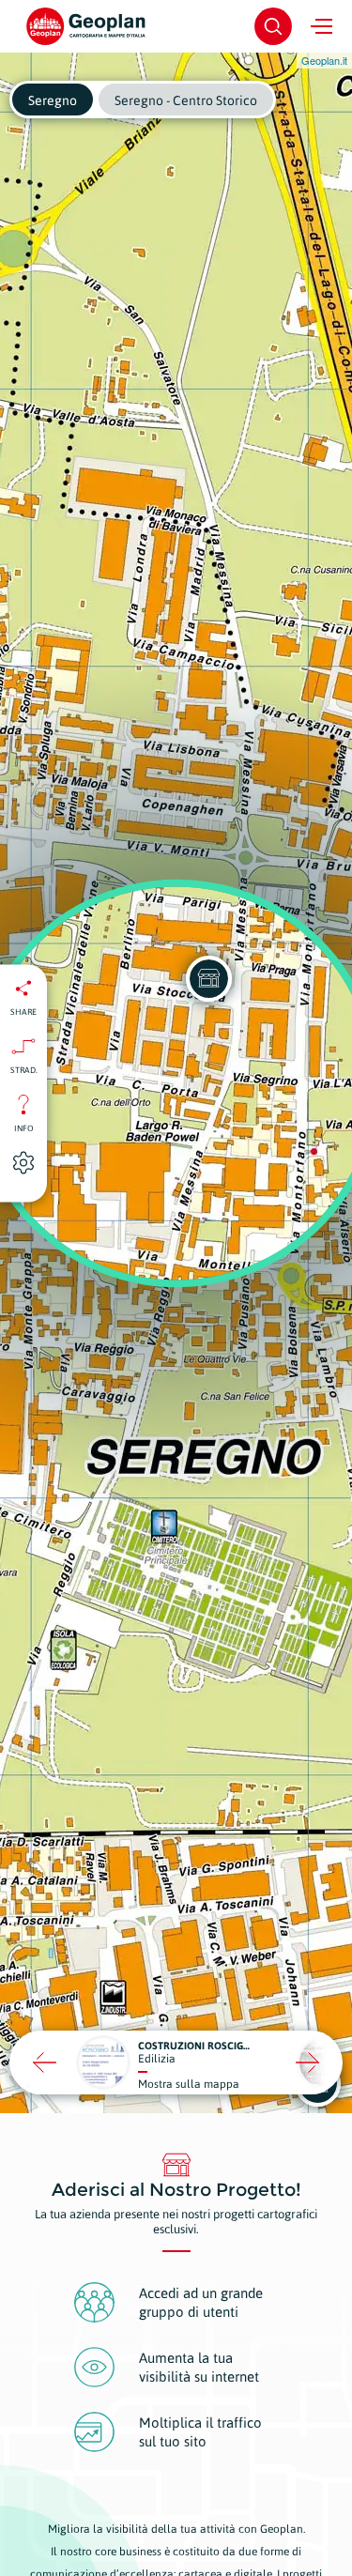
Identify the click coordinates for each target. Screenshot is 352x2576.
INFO (24, 1127)
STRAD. (24, 1069)
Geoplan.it (324, 60)
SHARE (23, 1011)
